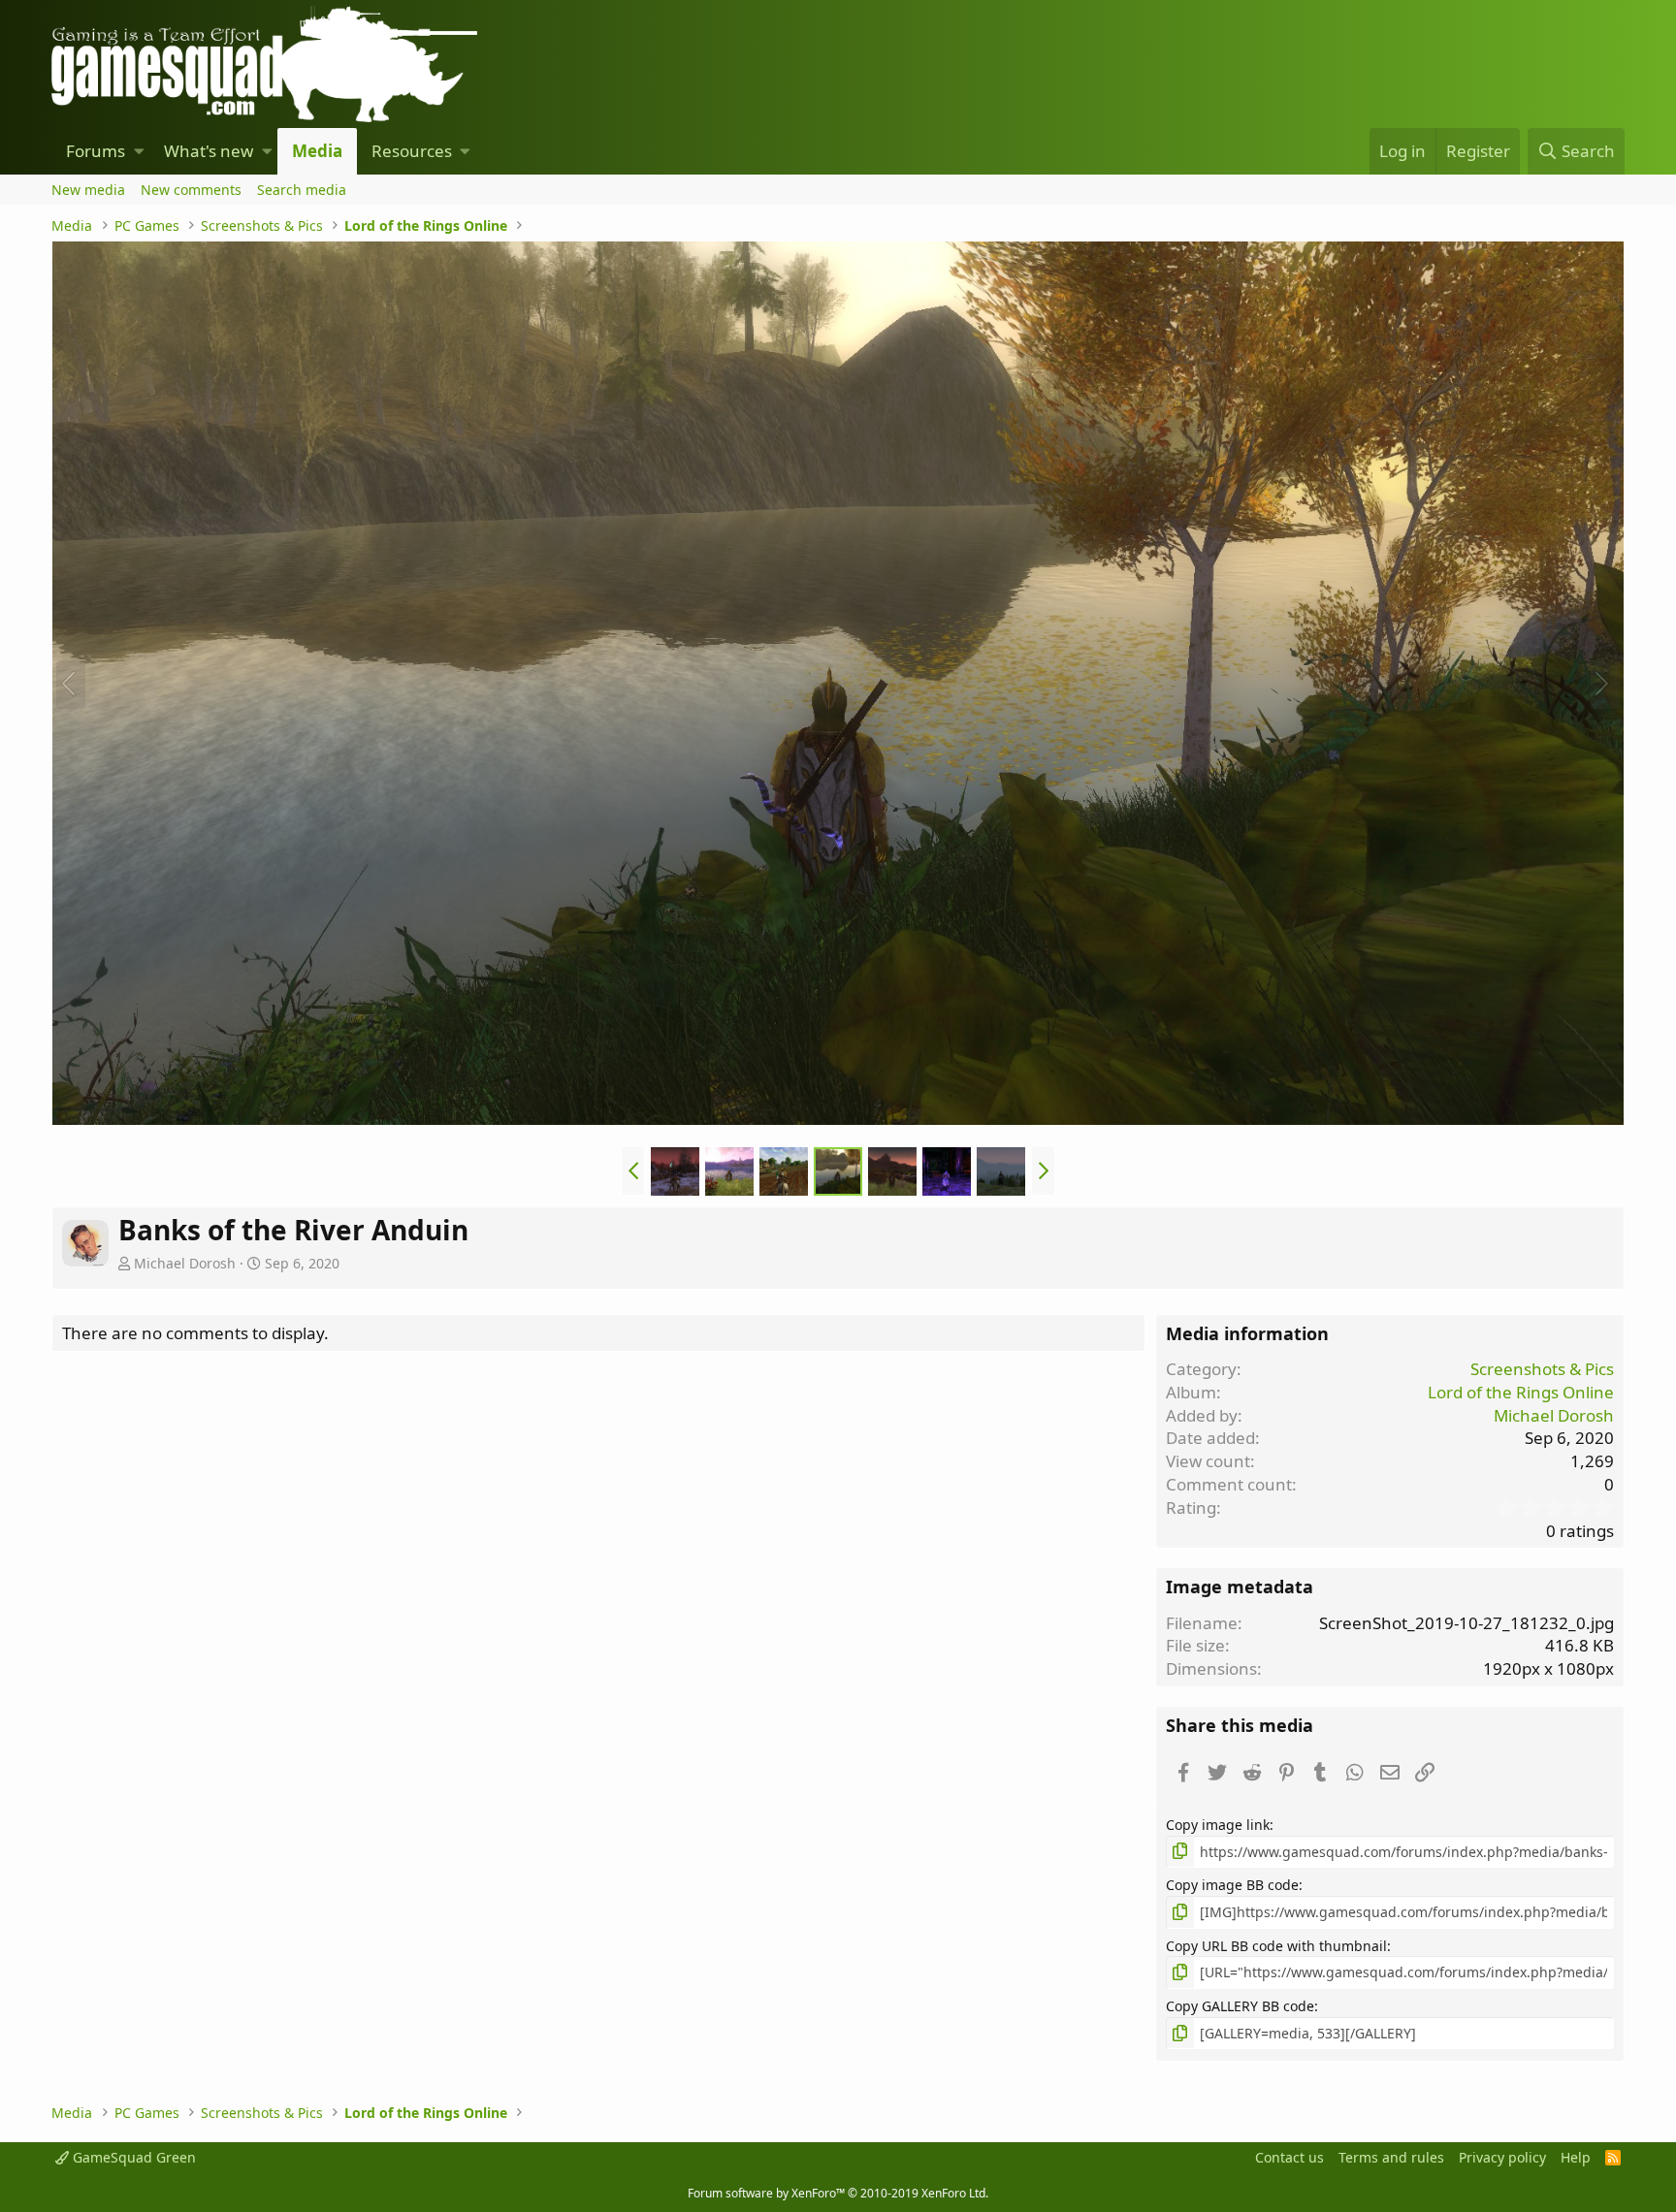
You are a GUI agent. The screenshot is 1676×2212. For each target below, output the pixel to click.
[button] (139, 151)
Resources (412, 151)
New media (88, 190)
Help (1576, 2157)
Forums (96, 151)
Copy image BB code (1232, 1885)
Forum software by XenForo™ (838, 2193)
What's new (209, 151)
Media (317, 151)
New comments (191, 190)
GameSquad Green (132, 2157)
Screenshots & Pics (1542, 1369)
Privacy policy (1502, 2157)
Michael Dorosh (185, 1263)
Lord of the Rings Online (1521, 1392)
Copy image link (1218, 1825)
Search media (302, 190)
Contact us (1289, 2157)
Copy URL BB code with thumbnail (1276, 1946)
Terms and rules (1391, 2157)
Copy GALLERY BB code (1240, 2006)
